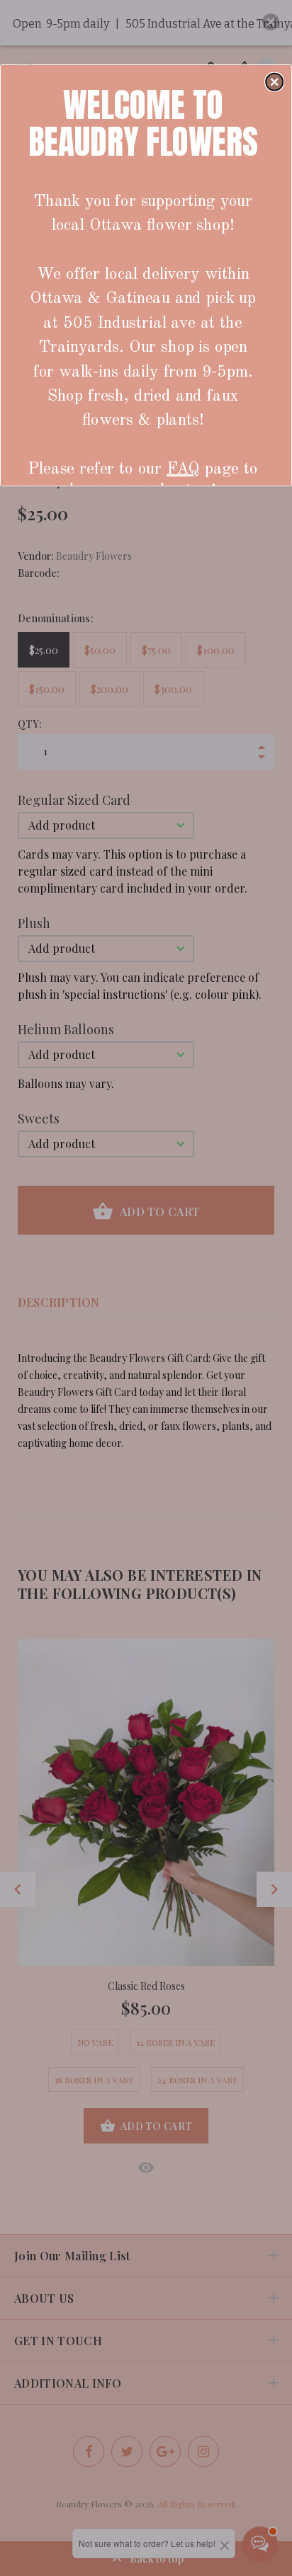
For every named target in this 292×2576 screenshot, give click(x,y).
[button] (274, 81)
